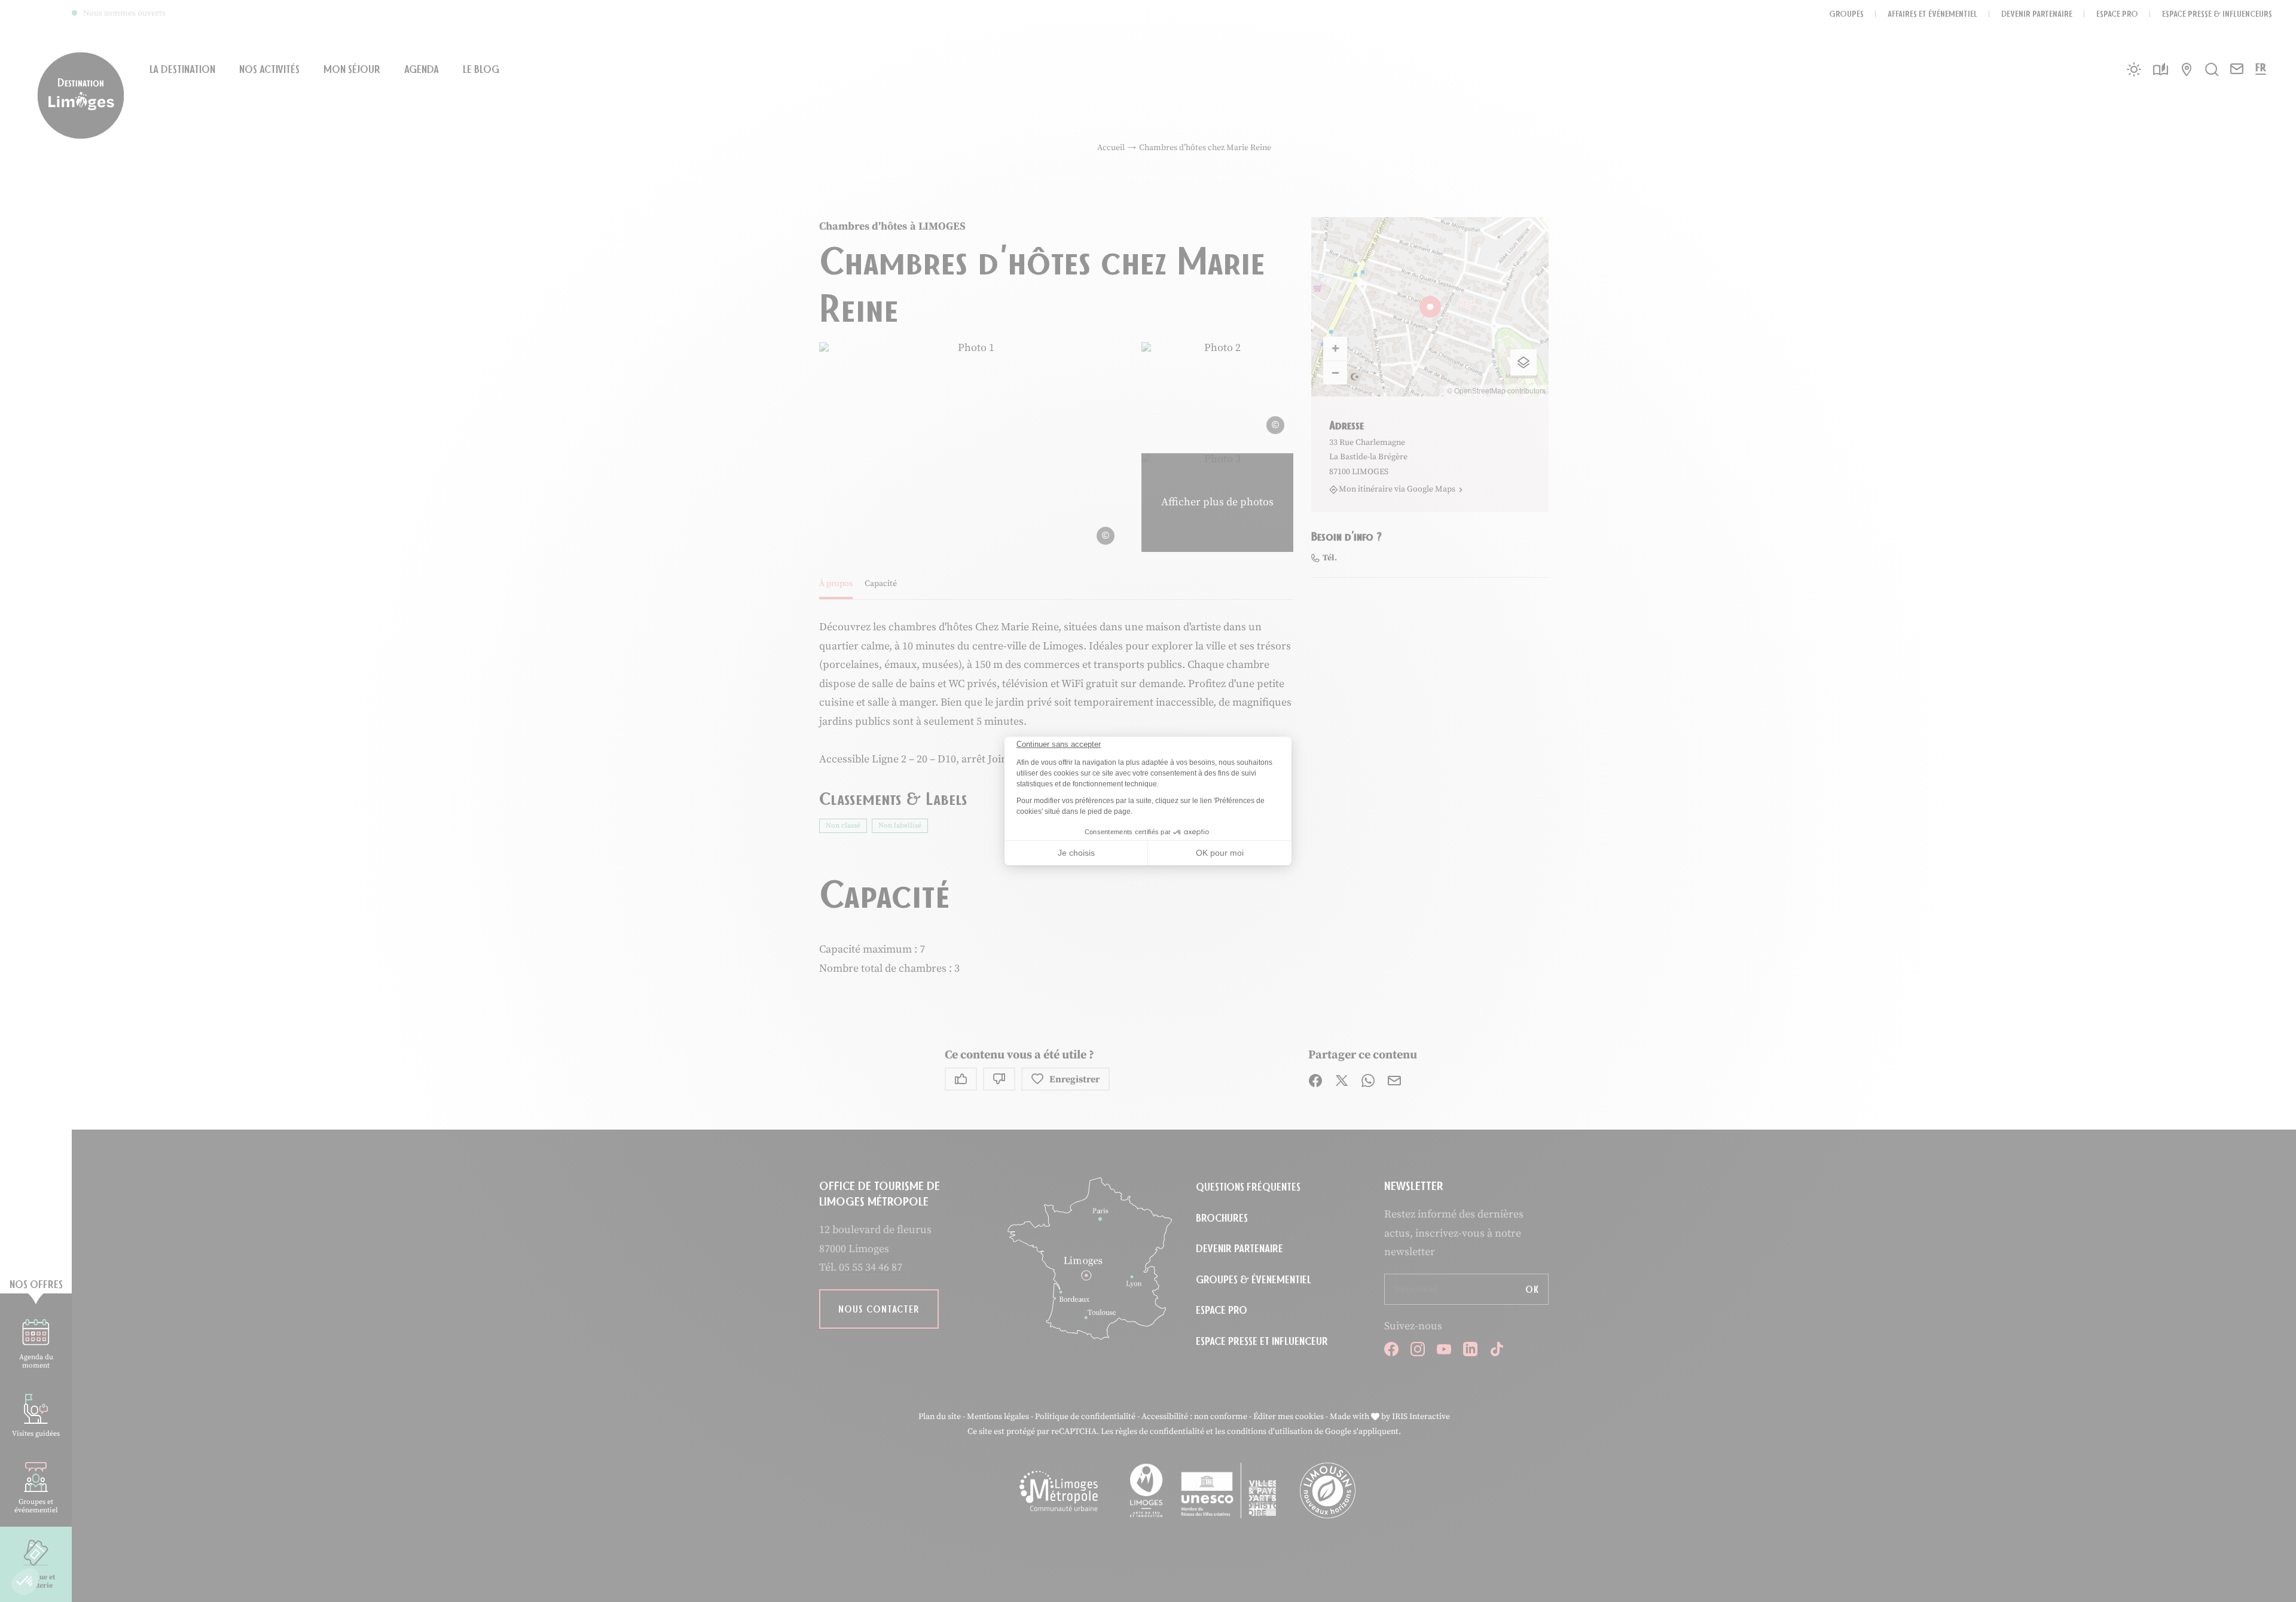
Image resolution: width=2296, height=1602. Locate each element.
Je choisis (1076, 853)
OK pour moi (1220, 853)
